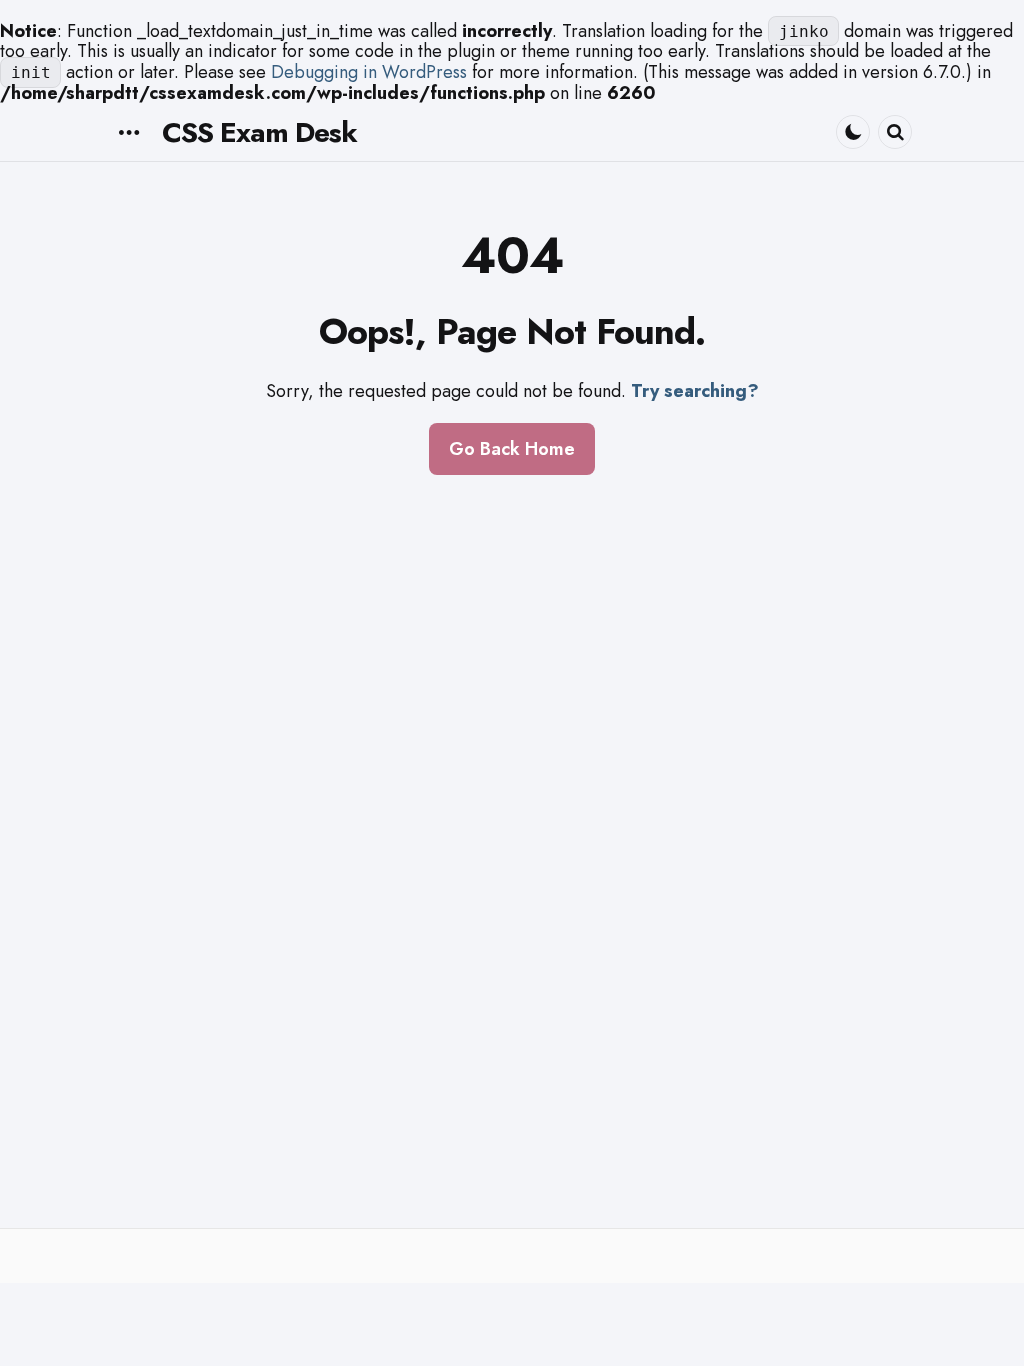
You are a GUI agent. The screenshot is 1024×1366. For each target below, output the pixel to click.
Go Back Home (512, 449)
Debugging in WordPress (369, 72)
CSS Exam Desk (259, 132)
